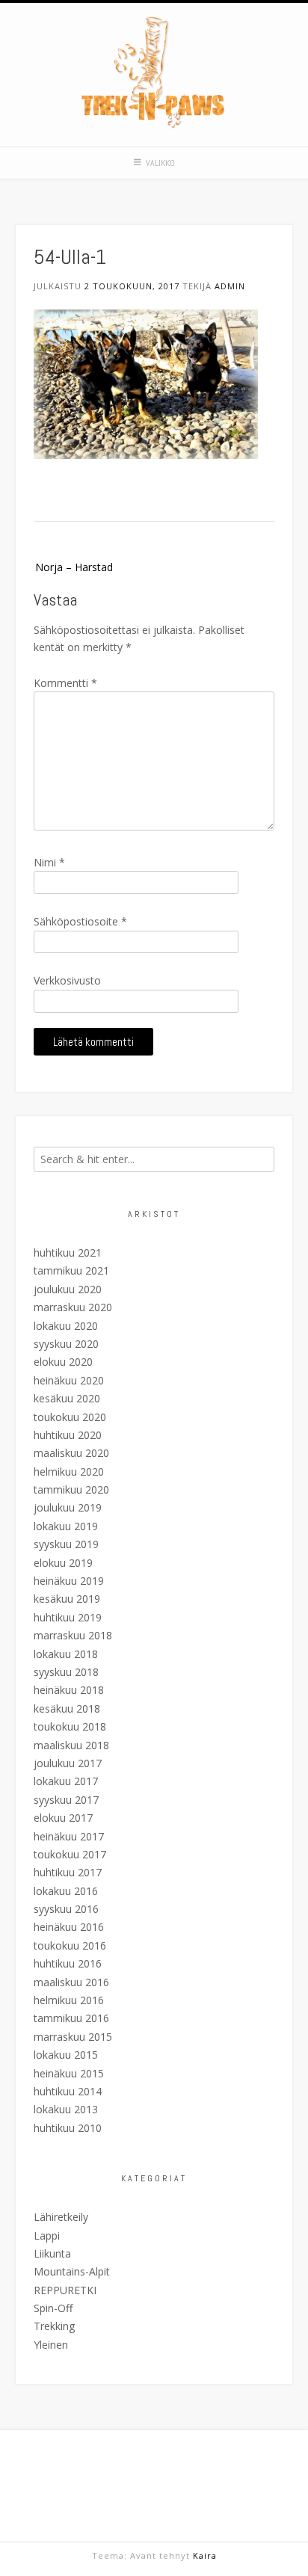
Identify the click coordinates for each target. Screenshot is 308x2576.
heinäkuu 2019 (69, 1581)
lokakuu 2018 (66, 1654)
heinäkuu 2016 (69, 1927)
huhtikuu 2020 (68, 1435)
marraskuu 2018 (73, 1635)
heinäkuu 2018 (69, 1690)
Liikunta (52, 2253)
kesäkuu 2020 (67, 1398)
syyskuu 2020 (66, 1344)
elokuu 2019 (63, 1563)
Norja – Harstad (74, 567)
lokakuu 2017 (66, 1781)
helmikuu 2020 (69, 1472)
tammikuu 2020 (71, 1489)
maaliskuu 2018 (71, 1745)
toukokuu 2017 (70, 1854)
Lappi (47, 2235)
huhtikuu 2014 (68, 2091)
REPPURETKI (65, 2290)
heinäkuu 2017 (69, 1836)
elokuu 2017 (63, 1818)
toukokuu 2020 (70, 1417)
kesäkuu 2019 (67, 1599)
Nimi (49, 862)
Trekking (54, 2326)
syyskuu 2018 (66, 1672)
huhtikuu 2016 (68, 1963)
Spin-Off (53, 2308)
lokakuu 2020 (66, 1326)
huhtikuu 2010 (68, 2128)
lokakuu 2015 (66, 2055)
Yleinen (51, 2345)
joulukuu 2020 (68, 1289)
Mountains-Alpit (72, 2271)
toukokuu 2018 (70, 1726)
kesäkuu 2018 (67, 1708)
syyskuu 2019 (66, 1544)
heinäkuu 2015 (69, 2073)
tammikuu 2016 (71, 2018)
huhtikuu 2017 (68, 1872)
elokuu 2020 (63, 1362)
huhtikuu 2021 (68, 1252)
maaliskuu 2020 (71, 1453)
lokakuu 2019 (66, 1526)
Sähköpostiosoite (80, 921)
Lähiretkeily (61, 2217)
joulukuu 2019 (68, 1507)
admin (230, 286)
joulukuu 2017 (68, 1763)
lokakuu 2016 (66, 1891)
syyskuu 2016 (66, 1909)
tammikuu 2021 (71, 1270)
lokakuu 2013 (66, 2109)
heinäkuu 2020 (69, 1380)
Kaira (205, 2555)
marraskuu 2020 (73, 1307)
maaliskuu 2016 (71, 1982)
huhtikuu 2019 (68, 1617)
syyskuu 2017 (66, 1800)
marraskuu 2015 (73, 2037)
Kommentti (65, 683)
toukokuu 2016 (70, 1945)
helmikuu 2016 (69, 2000)
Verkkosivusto (67, 980)
